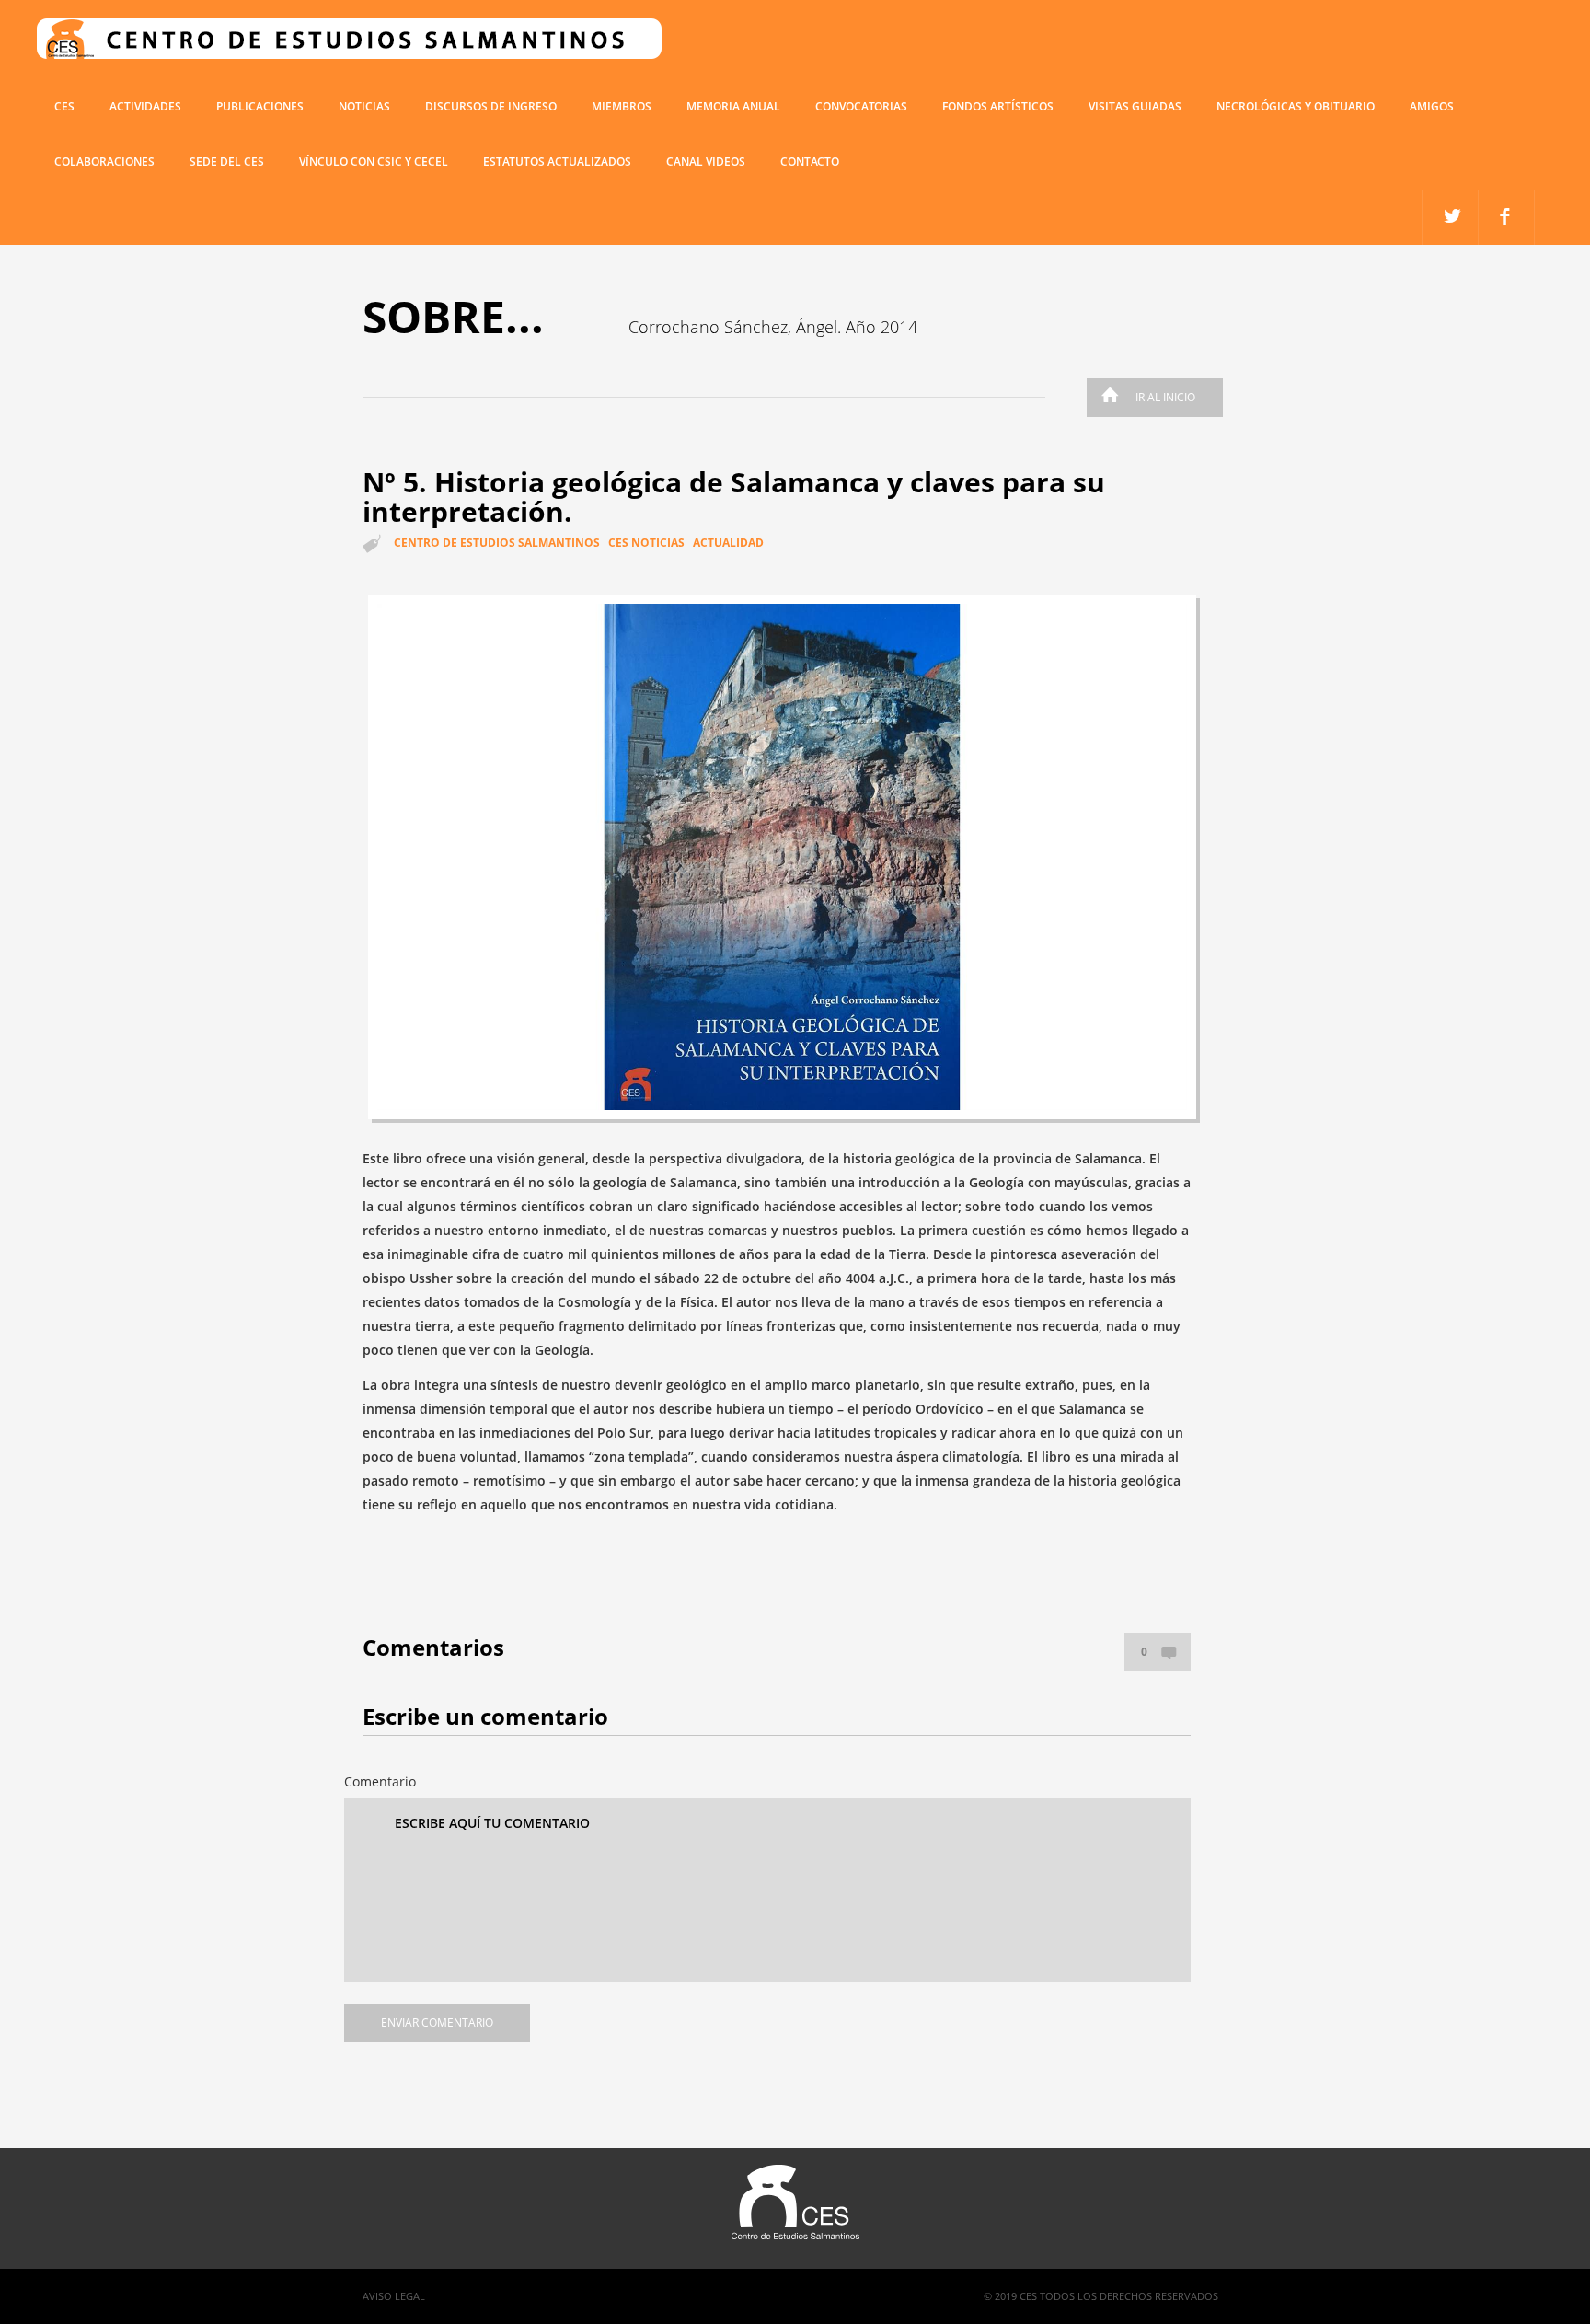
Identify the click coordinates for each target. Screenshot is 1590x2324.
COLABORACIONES (104, 162)
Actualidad (728, 543)
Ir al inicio (1165, 397)
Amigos (1432, 106)
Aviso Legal (394, 2296)
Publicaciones (260, 106)
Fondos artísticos (998, 106)
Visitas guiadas (1135, 106)
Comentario (380, 1781)
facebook (1451, 217)
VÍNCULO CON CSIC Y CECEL (374, 162)
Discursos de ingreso (491, 106)
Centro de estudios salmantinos (497, 543)
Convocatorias (861, 106)
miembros (622, 106)
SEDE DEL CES (227, 162)
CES (64, 106)
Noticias (364, 106)
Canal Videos (706, 162)
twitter (1507, 217)
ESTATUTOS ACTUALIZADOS (557, 162)
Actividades (145, 106)
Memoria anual (733, 106)
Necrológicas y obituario (1296, 106)
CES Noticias (646, 543)
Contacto (810, 162)
